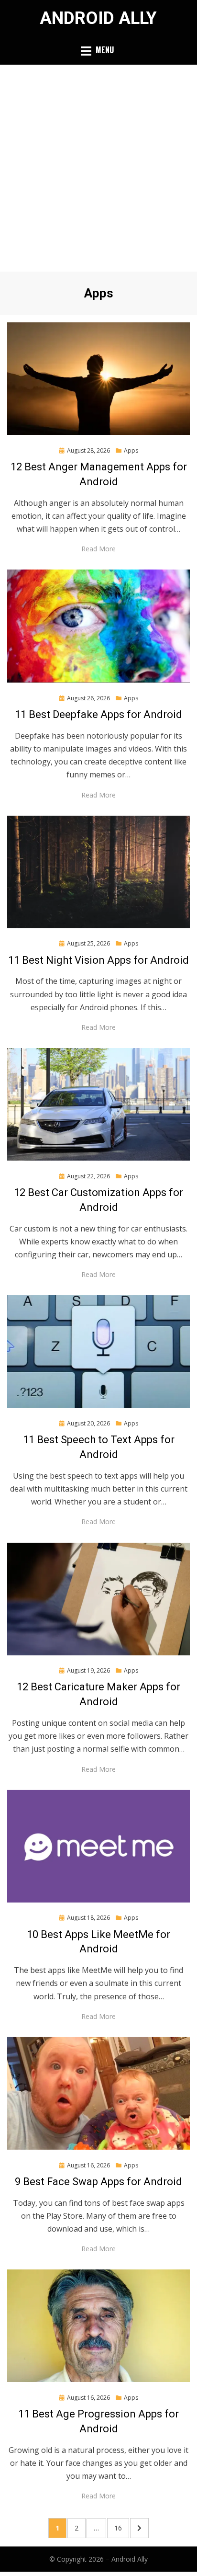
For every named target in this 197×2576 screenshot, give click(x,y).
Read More (98, 549)
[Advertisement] (98, 168)
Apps (131, 450)
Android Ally (98, 18)
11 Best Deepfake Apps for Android (98, 714)
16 (121, 2528)
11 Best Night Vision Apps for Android (98, 960)
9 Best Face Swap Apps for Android (98, 2182)
